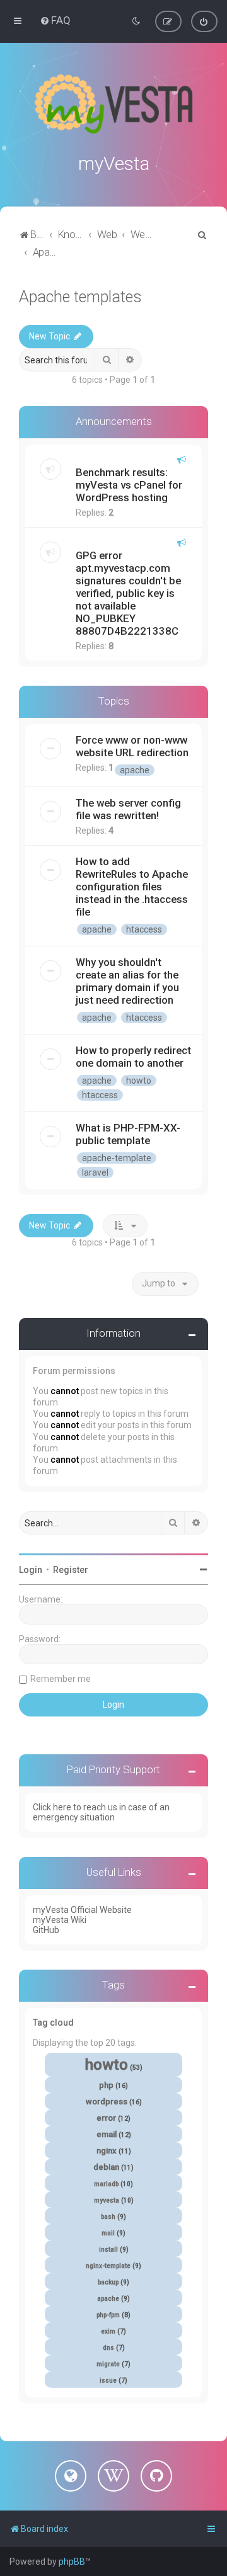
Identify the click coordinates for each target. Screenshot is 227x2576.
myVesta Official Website (82, 1910)
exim (108, 2331)
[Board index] (113, 104)
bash (108, 2217)
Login (31, 1570)
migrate (108, 2364)
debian (106, 2167)
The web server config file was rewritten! (128, 809)
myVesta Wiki (60, 1920)
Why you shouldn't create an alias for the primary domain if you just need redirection (127, 981)
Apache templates (80, 297)
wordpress (107, 2102)
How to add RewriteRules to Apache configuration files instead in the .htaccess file (132, 887)
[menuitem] (55, 20)
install (108, 2250)
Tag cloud (53, 2023)
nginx (107, 2151)
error (106, 2118)
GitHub (46, 1930)
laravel (95, 1172)
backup (108, 2282)
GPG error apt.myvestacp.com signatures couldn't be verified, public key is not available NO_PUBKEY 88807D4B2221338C (128, 593)
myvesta (107, 2200)
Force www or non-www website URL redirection (132, 746)
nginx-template (108, 2266)
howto (139, 1081)
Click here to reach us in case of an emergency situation (101, 1812)
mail (108, 2233)
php (106, 2085)
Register (71, 1570)
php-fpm (108, 2315)
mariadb (106, 2184)
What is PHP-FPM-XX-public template (128, 1134)
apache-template (117, 1158)
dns (108, 2348)
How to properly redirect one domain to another (133, 1057)
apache (135, 770)
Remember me (61, 1679)
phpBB (72, 2562)
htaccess (144, 929)
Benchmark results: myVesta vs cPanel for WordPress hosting (129, 485)
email (107, 2134)
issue (108, 2380)
